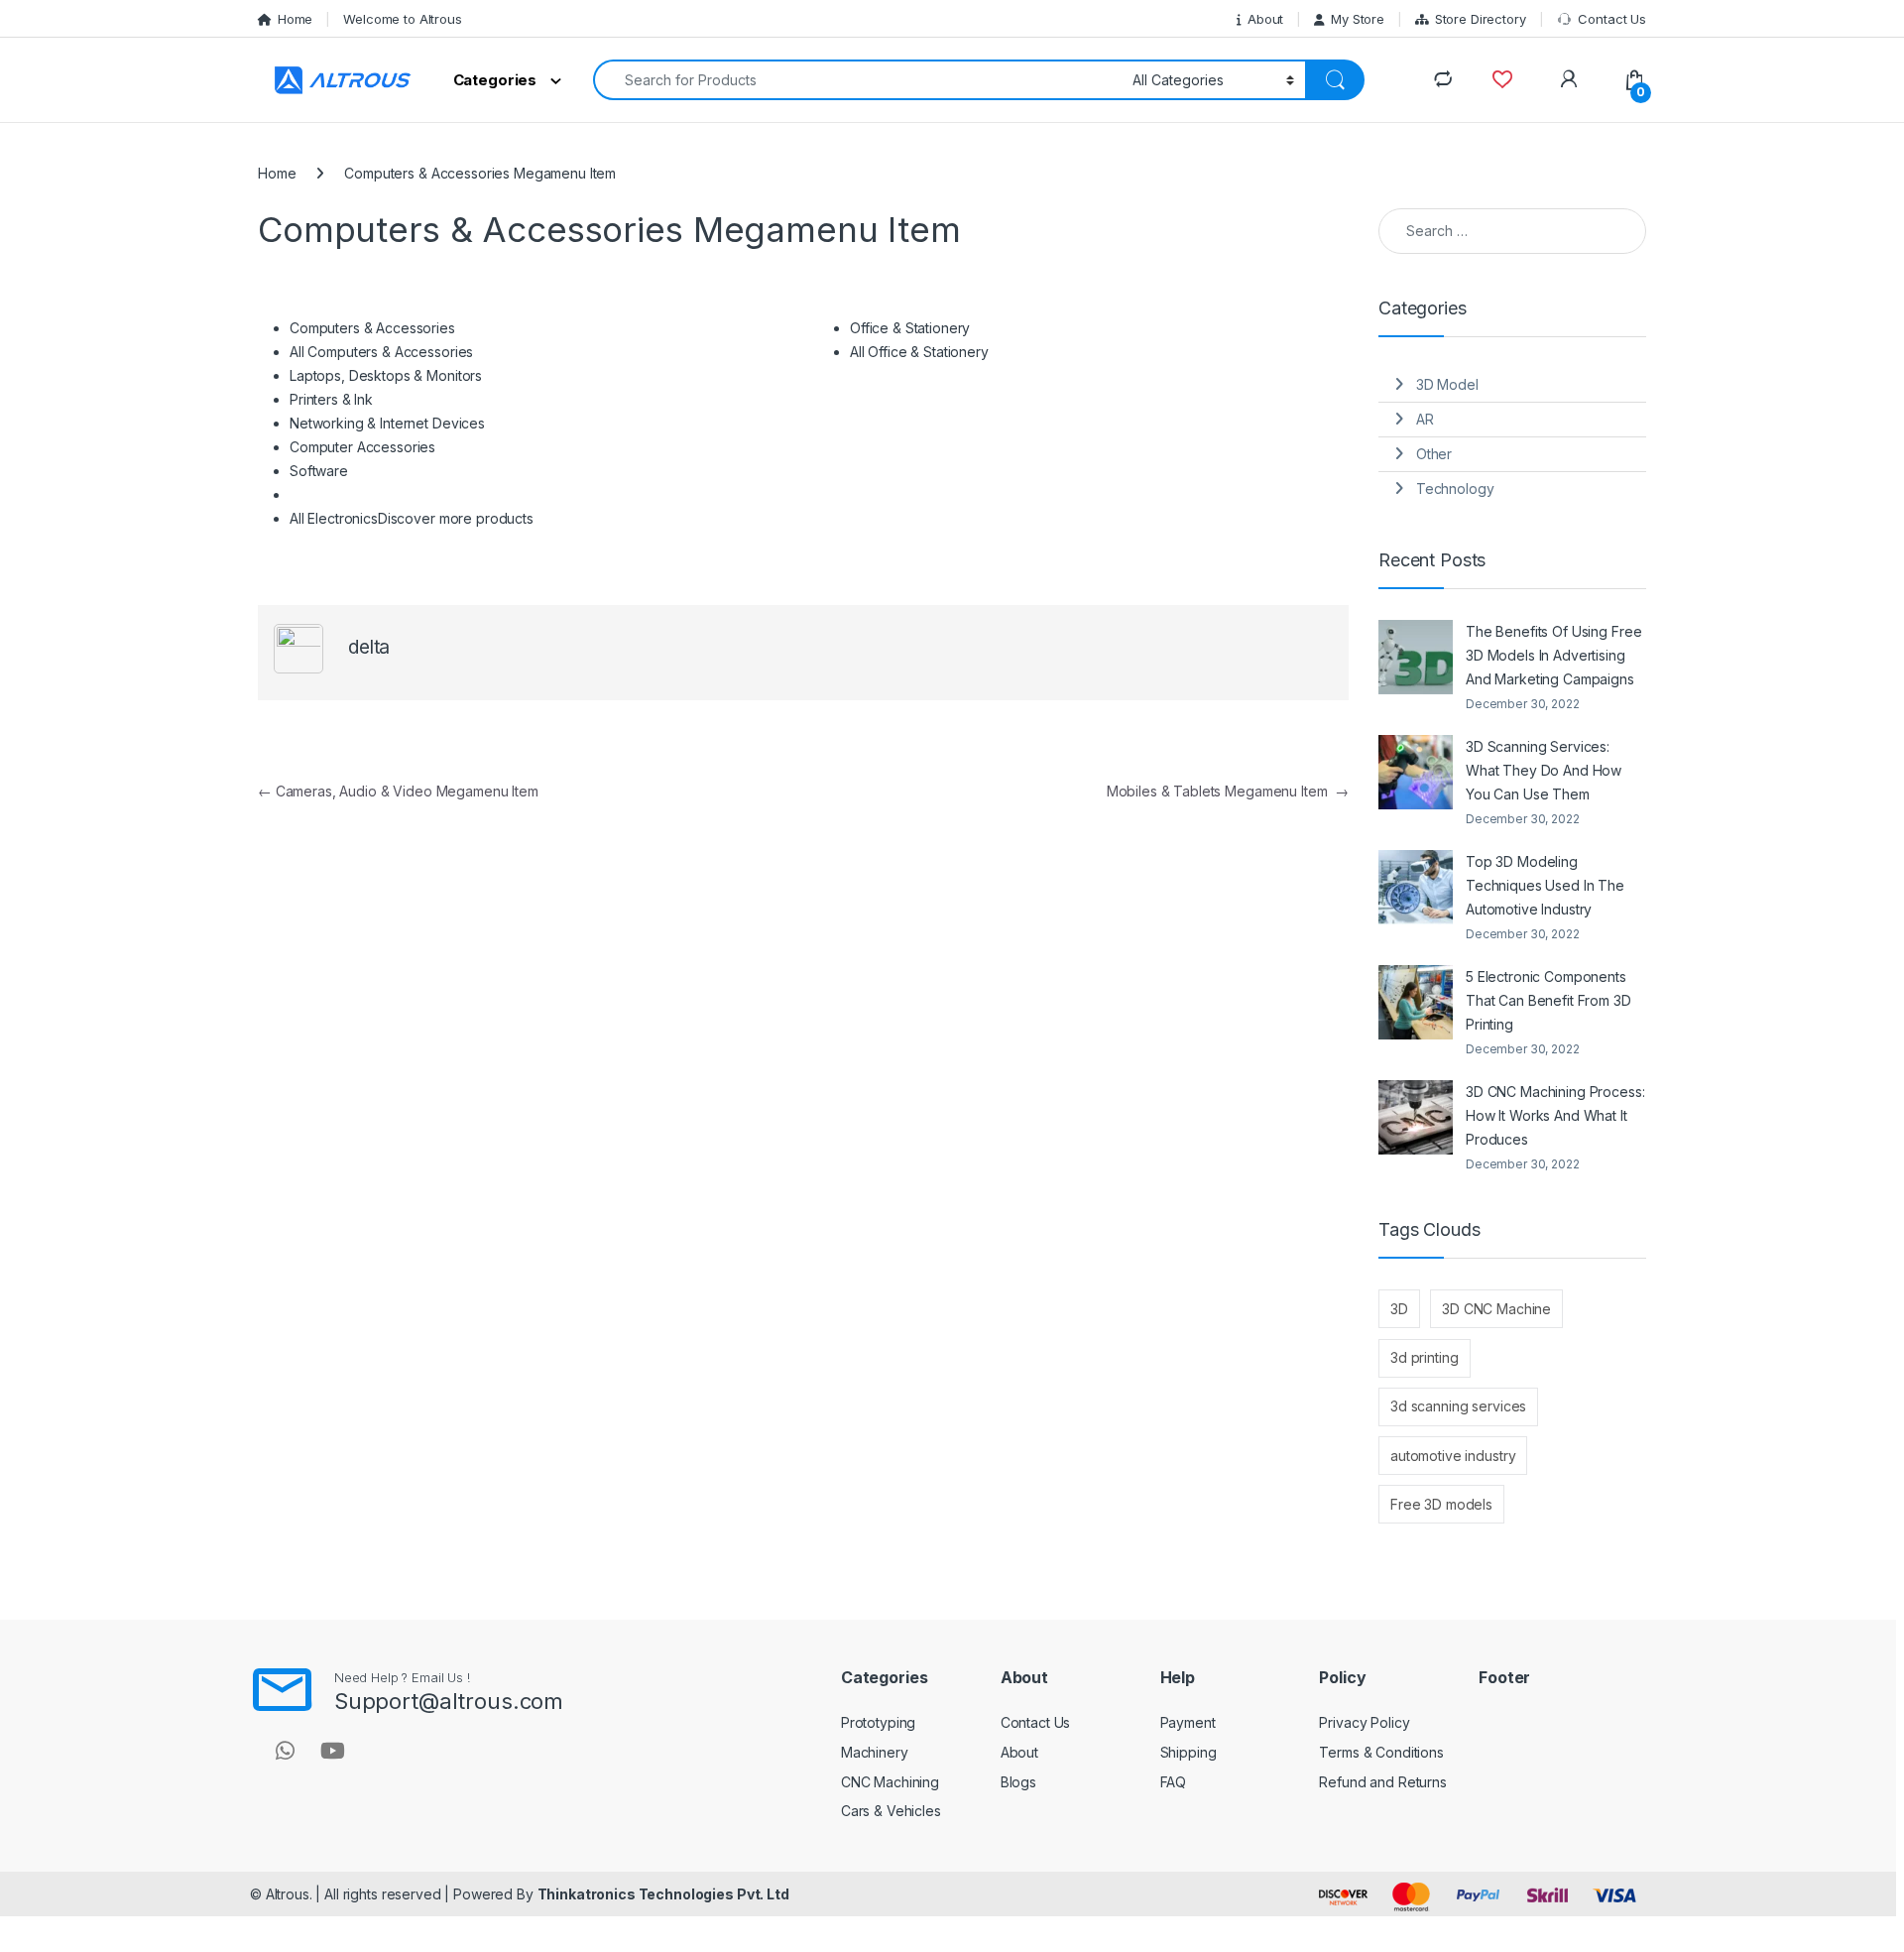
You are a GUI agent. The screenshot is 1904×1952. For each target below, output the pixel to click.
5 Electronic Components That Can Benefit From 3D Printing (1548, 1000)
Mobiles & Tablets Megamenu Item (1228, 791)
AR (1425, 419)
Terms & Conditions (1381, 1752)
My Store (1358, 19)
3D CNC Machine (1496, 1309)
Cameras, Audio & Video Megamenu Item (398, 791)
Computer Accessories (362, 447)
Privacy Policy (1364, 1722)
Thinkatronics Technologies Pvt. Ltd (663, 1894)
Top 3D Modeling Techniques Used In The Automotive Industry (1545, 885)
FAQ (1174, 1782)
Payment (1188, 1722)
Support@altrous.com (449, 1701)
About (1265, 19)
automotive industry (1453, 1456)
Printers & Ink (331, 399)
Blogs (1018, 1782)
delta (369, 647)
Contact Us (1612, 19)
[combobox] (857, 80)
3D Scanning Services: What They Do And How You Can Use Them (1544, 770)
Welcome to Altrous (402, 19)
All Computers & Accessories (381, 352)
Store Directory (1481, 19)
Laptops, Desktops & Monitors (386, 375)
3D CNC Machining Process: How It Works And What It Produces (1555, 1115)
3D (1399, 1309)
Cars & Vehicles (891, 1811)
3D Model (1447, 384)
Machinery (875, 1752)
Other (1434, 454)
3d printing (1424, 1357)
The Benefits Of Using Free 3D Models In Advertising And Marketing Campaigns (1553, 655)
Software (319, 471)
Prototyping (878, 1722)
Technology (1455, 488)
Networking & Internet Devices (387, 423)
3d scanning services (1458, 1406)
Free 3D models (1441, 1504)
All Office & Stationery (919, 352)
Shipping (1189, 1752)
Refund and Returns (1382, 1782)
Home (295, 19)
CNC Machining (890, 1782)
